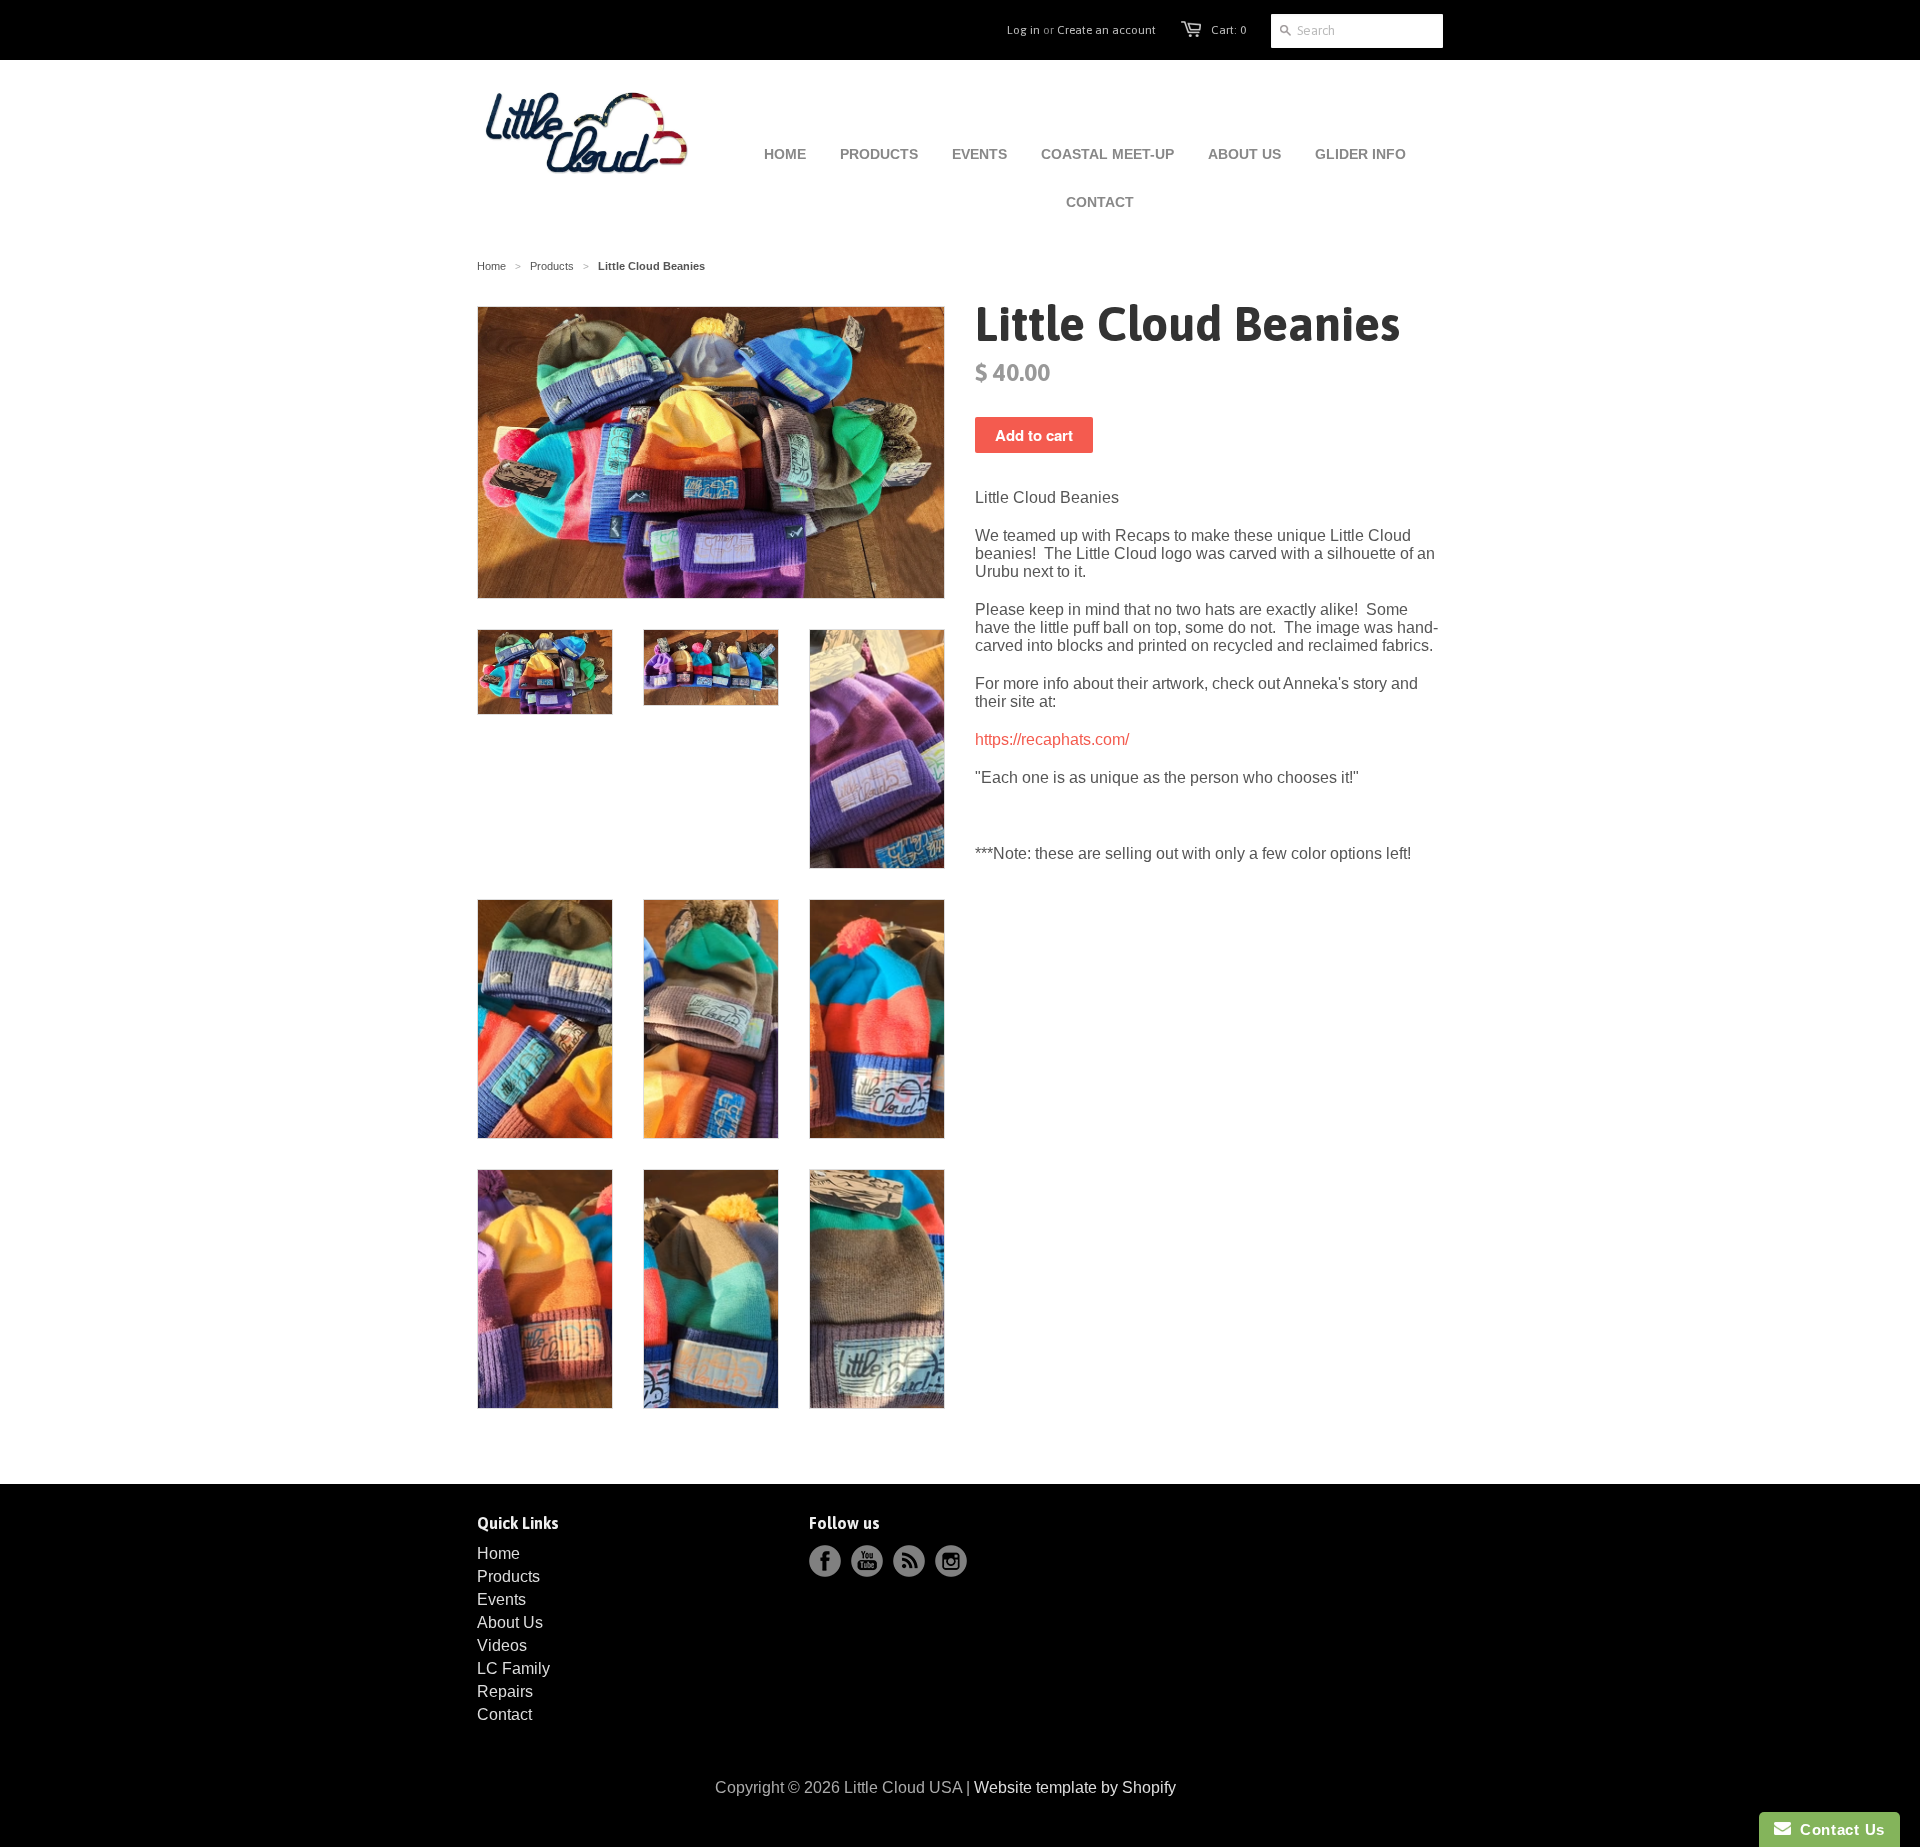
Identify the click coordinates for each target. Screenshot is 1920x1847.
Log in (1023, 30)
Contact (504, 1714)
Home (498, 1553)
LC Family (513, 1668)
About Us (510, 1622)
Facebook (825, 1561)
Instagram (951, 1561)
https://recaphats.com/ (1052, 739)
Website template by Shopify (1075, 1787)
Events (501, 1599)
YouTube (867, 1561)
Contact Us (1838, 1829)
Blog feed (909, 1561)
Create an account (1106, 30)
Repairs (505, 1691)
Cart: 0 (1228, 30)
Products (552, 266)
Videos (502, 1645)
